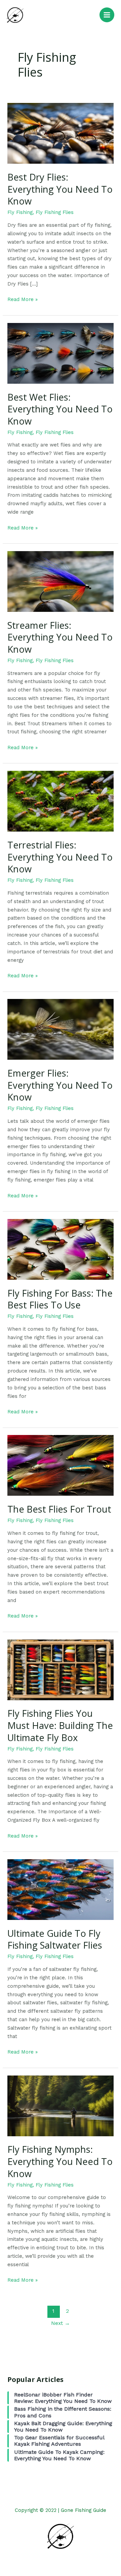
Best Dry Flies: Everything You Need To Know (60, 189)
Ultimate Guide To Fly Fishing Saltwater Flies (55, 1939)
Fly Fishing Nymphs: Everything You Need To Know (60, 2161)
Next (61, 2323)
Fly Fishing (20, 212)
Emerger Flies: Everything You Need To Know (60, 1085)
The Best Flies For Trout (59, 1509)
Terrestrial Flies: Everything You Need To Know (60, 857)
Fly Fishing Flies (55, 212)
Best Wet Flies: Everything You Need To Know (60, 409)
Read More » (23, 299)
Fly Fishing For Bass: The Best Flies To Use (60, 1299)
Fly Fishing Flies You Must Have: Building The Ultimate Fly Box (60, 1725)
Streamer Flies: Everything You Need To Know (60, 637)
